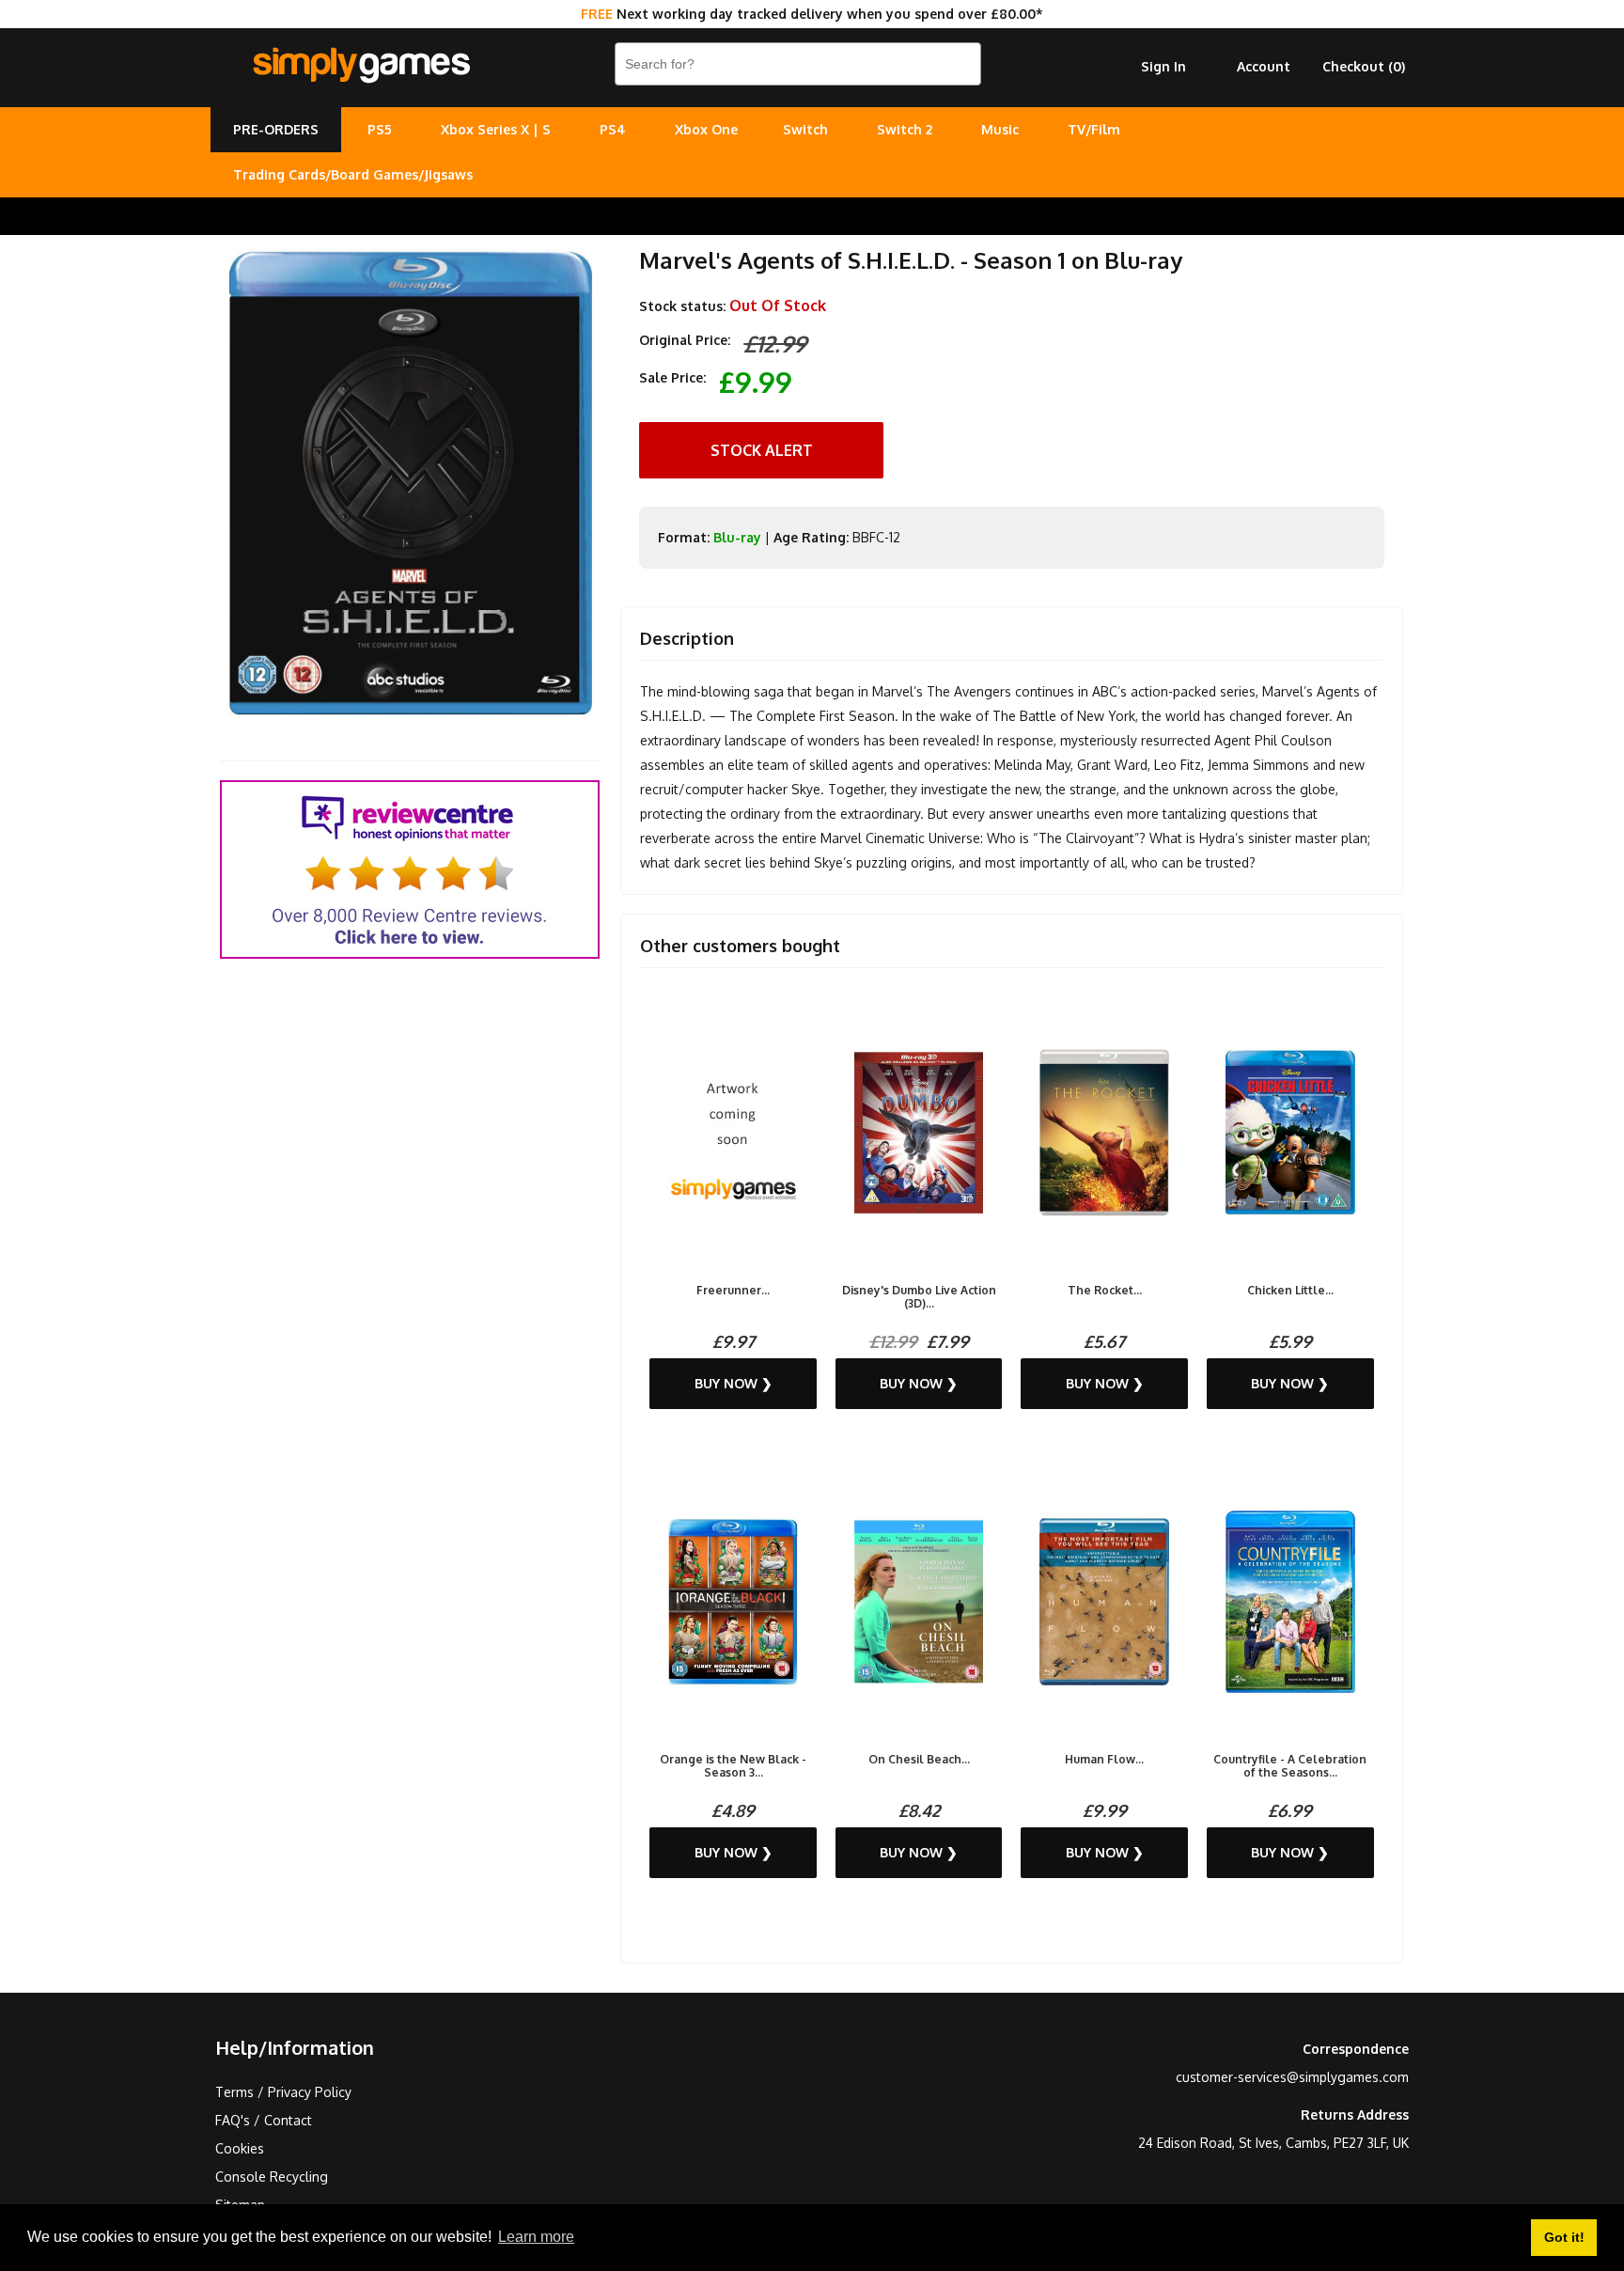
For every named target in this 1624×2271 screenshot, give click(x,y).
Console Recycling (272, 2177)
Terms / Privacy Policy (283, 2092)
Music (1000, 129)
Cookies (240, 2148)
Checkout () (1364, 66)
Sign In (1163, 66)
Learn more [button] (536, 2237)
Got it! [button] (1564, 2237)
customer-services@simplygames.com (1292, 2077)
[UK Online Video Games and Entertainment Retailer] (361, 66)
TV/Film (1094, 129)
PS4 (613, 129)
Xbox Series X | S (496, 129)
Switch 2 (905, 129)
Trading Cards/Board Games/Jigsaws (353, 174)
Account (1264, 66)
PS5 (380, 129)
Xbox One (706, 129)
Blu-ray (737, 537)
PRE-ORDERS (276, 129)
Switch (805, 129)
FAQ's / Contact (264, 2120)
